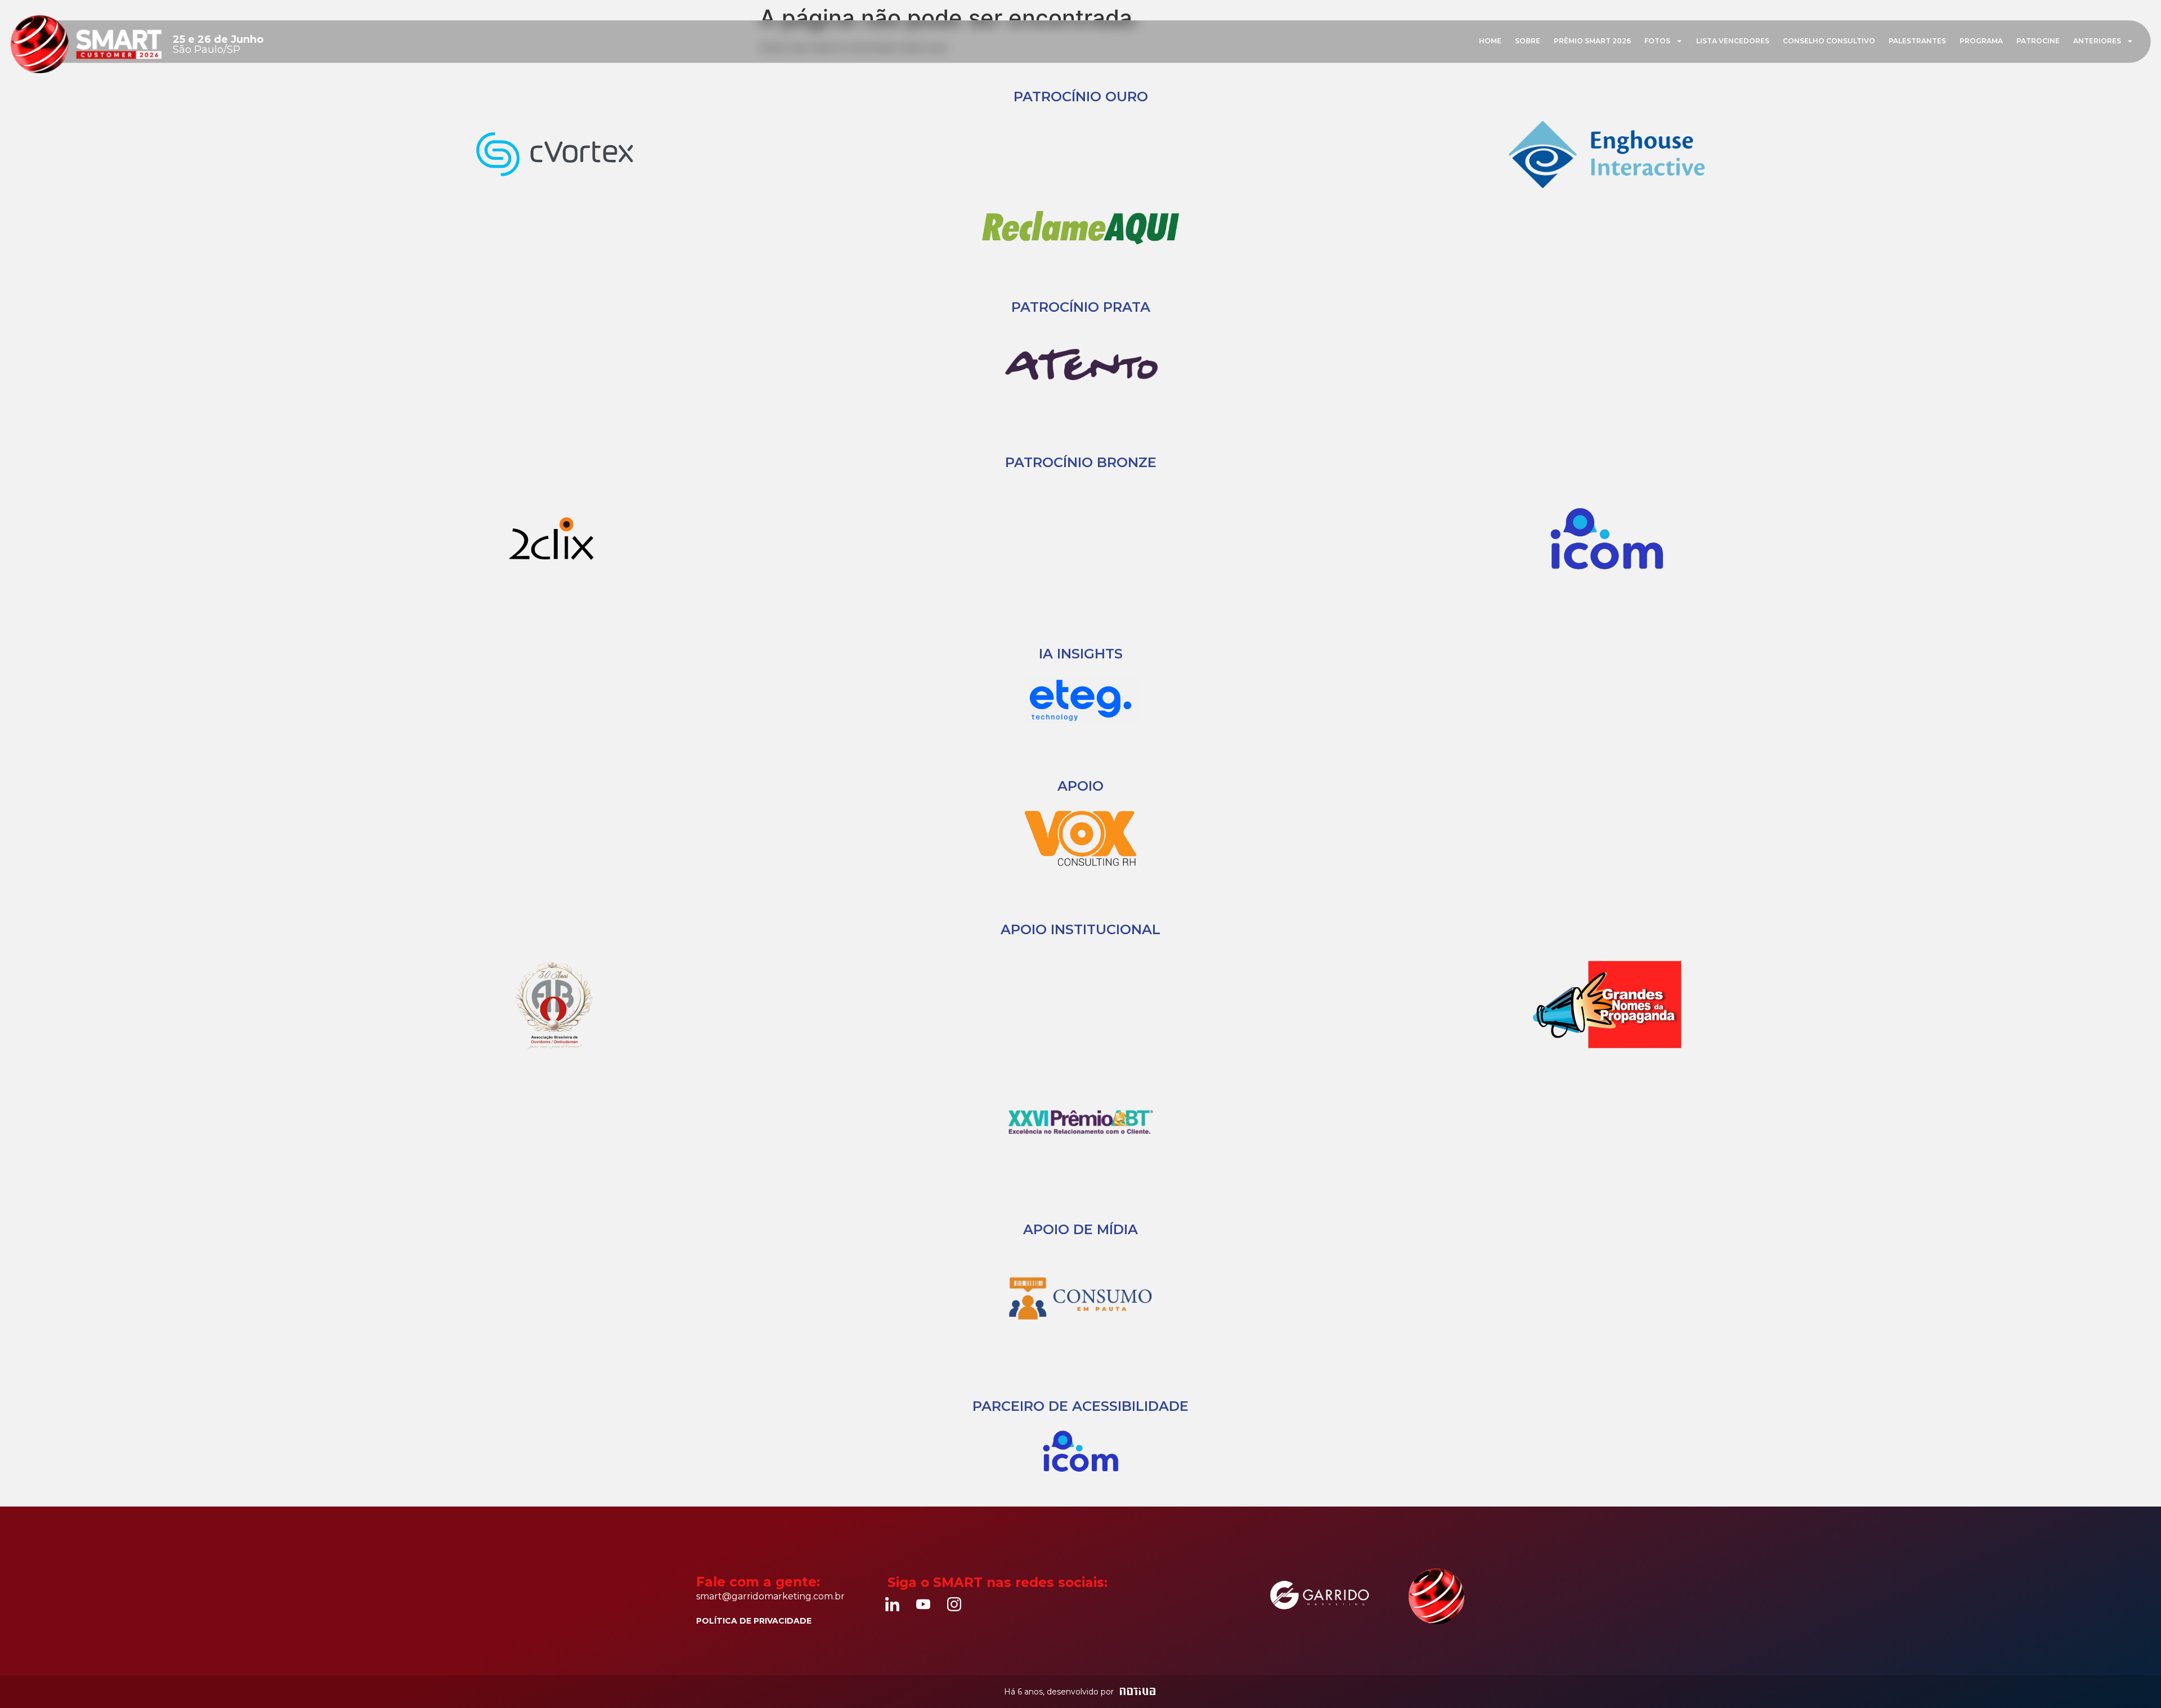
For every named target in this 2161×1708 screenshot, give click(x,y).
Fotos (1657, 41)
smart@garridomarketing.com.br (770, 1596)
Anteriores (2097, 41)
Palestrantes (1917, 41)
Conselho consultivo (1829, 41)
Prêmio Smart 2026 (1592, 41)
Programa (1981, 41)
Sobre (1528, 41)
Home (1490, 41)
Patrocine (2038, 41)
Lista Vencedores (1733, 41)
